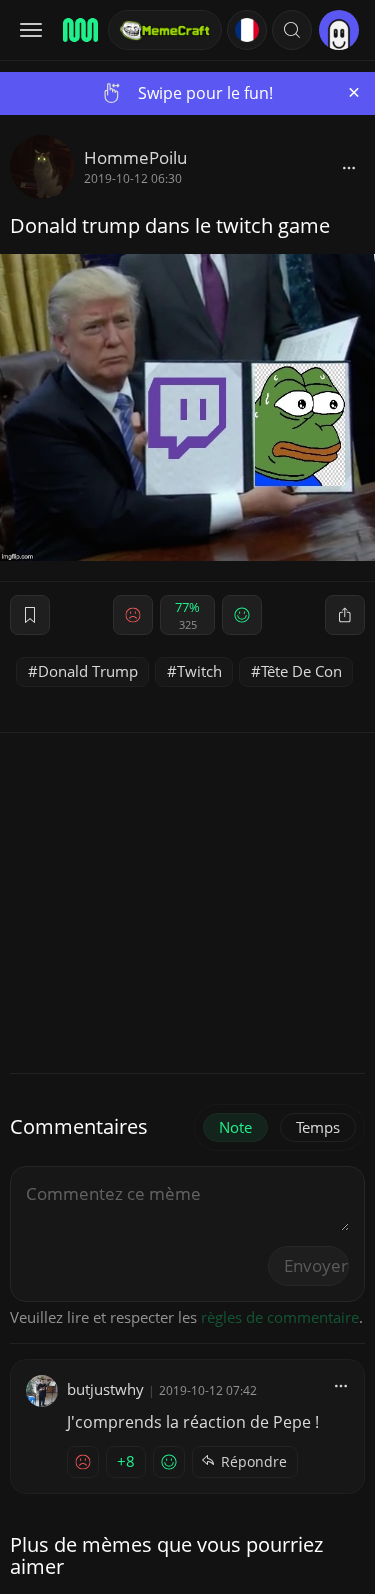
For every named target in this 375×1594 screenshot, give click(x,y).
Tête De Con (301, 671)
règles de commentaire (280, 1317)
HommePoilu (135, 157)
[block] (349, 167)
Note (235, 1127)
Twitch (199, 671)
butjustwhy (105, 1389)
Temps (318, 1127)
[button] (292, 30)
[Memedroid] (79, 30)
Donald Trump (88, 671)
